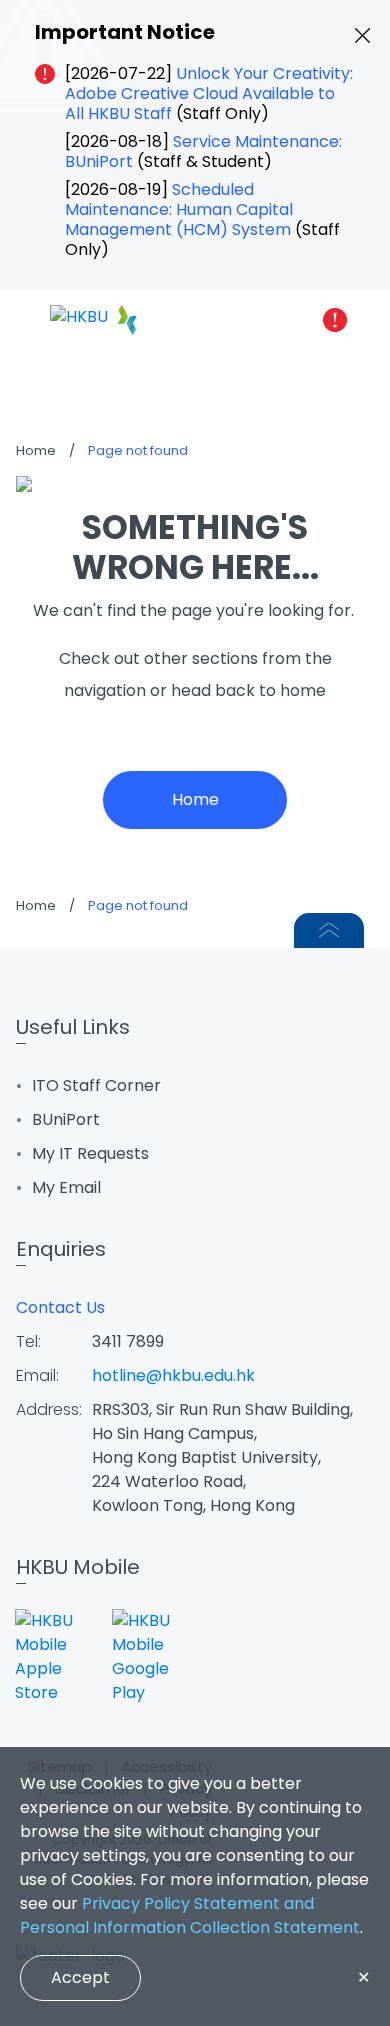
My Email (66, 1187)
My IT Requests (90, 1153)
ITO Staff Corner (96, 1085)
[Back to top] (329, 930)
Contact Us (60, 1307)
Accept (80, 1977)
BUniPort (66, 1119)
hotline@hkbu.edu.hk (173, 1375)
